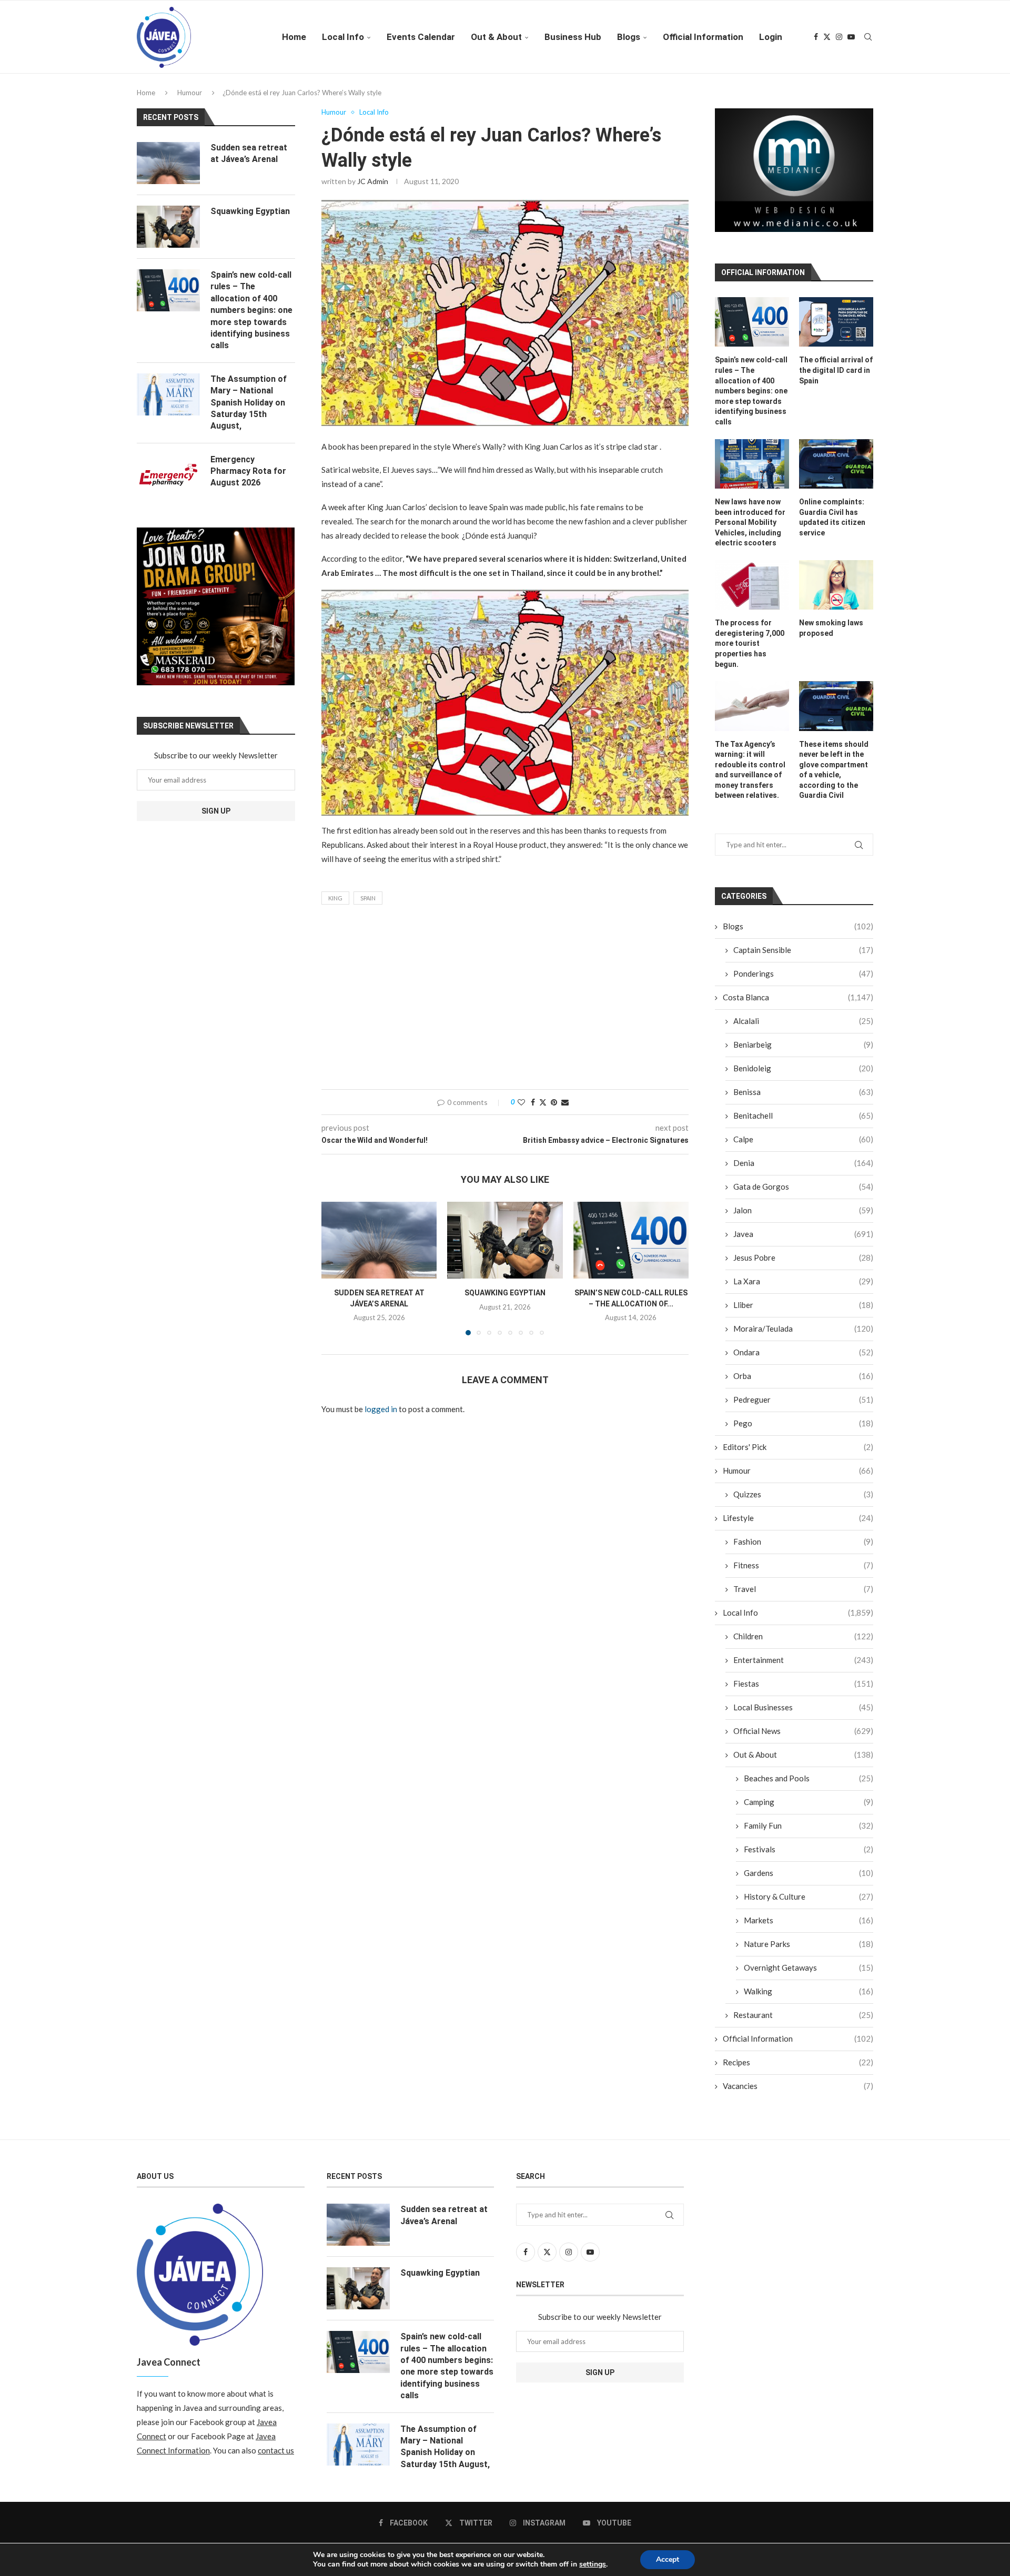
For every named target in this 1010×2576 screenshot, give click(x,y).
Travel (803, 1597)
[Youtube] (851, 37)
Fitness (803, 1573)
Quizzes (803, 1502)
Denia (803, 1171)
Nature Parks (809, 1952)
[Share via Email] (565, 1102)
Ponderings (803, 981)
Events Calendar (421, 37)
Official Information (703, 37)
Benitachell (803, 1123)
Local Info (343, 37)
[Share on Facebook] (533, 1102)
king (335, 898)
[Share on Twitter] (543, 1102)
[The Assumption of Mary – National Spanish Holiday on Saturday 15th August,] (168, 394)
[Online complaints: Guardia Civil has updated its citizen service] (836, 471)
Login (771, 37)
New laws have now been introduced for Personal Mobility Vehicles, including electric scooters (750, 530)
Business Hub (573, 37)
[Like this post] (521, 1102)
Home (294, 37)
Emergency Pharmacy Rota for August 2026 (248, 471)
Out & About (496, 37)
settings (593, 2564)
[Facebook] (816, 37)
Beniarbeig (803, 1052)
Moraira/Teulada (803, 1336)
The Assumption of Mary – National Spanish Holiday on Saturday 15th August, (249, 403)
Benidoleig (803, 1076)
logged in (381, 1409)
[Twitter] (827, 37)
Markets (809, 1928)
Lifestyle (798, 1526)
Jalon (803, 1218)
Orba (803, 1384)
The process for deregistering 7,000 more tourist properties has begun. (750, 651)
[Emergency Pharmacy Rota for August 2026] (168, 475)
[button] (336, 1268)
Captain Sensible (803, 958)
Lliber (803, 1313)
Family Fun (809, 1833)
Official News (803, 1739)
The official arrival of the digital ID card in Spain (836, 378)
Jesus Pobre (803, 1265)
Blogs (629, 37)
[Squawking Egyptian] (505, 1240)
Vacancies (798, 2094)
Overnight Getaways (809, 1975)
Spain (368, 898)
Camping (809, 1810)
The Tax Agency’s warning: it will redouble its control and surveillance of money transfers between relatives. (750, 777)
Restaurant (803, 2023)
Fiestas (803, 1691)
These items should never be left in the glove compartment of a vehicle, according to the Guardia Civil (834, 777)
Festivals (809, 1857)
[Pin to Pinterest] (554, 1102)
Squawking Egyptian (505, 1293)
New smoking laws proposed (831, 636)
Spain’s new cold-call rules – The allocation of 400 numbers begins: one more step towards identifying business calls (751, 399)
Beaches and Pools (809, 1786)
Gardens (809, 1881)
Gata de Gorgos (803, 1194)
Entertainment (803, 1668)
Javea (803, 1242)
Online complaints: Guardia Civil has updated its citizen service (832, 525)
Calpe (803, 1147)
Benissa (803, 1100)
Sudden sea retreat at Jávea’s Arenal (249, 153)
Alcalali (803, 1029)
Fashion (803, 1549)
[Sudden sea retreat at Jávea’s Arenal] (379, 1240)
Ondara (803, 1360)
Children (803, 1644)
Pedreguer (803, 1407)
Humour (190, 93)
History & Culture (809, 1904)
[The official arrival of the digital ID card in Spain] (836, 330)
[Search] (868, 37)
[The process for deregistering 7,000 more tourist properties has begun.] (752, 593)
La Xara (803, 1289)
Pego (803, 1431)
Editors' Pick (798, 1455)
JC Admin (373, 181)
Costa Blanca (798, 1005)
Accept (668, 2559)
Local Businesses (803, 1715)
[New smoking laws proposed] (836, 593)
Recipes (798, 2070)
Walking (809, 1999)
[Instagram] (839, 37)
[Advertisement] (505, 1000)
